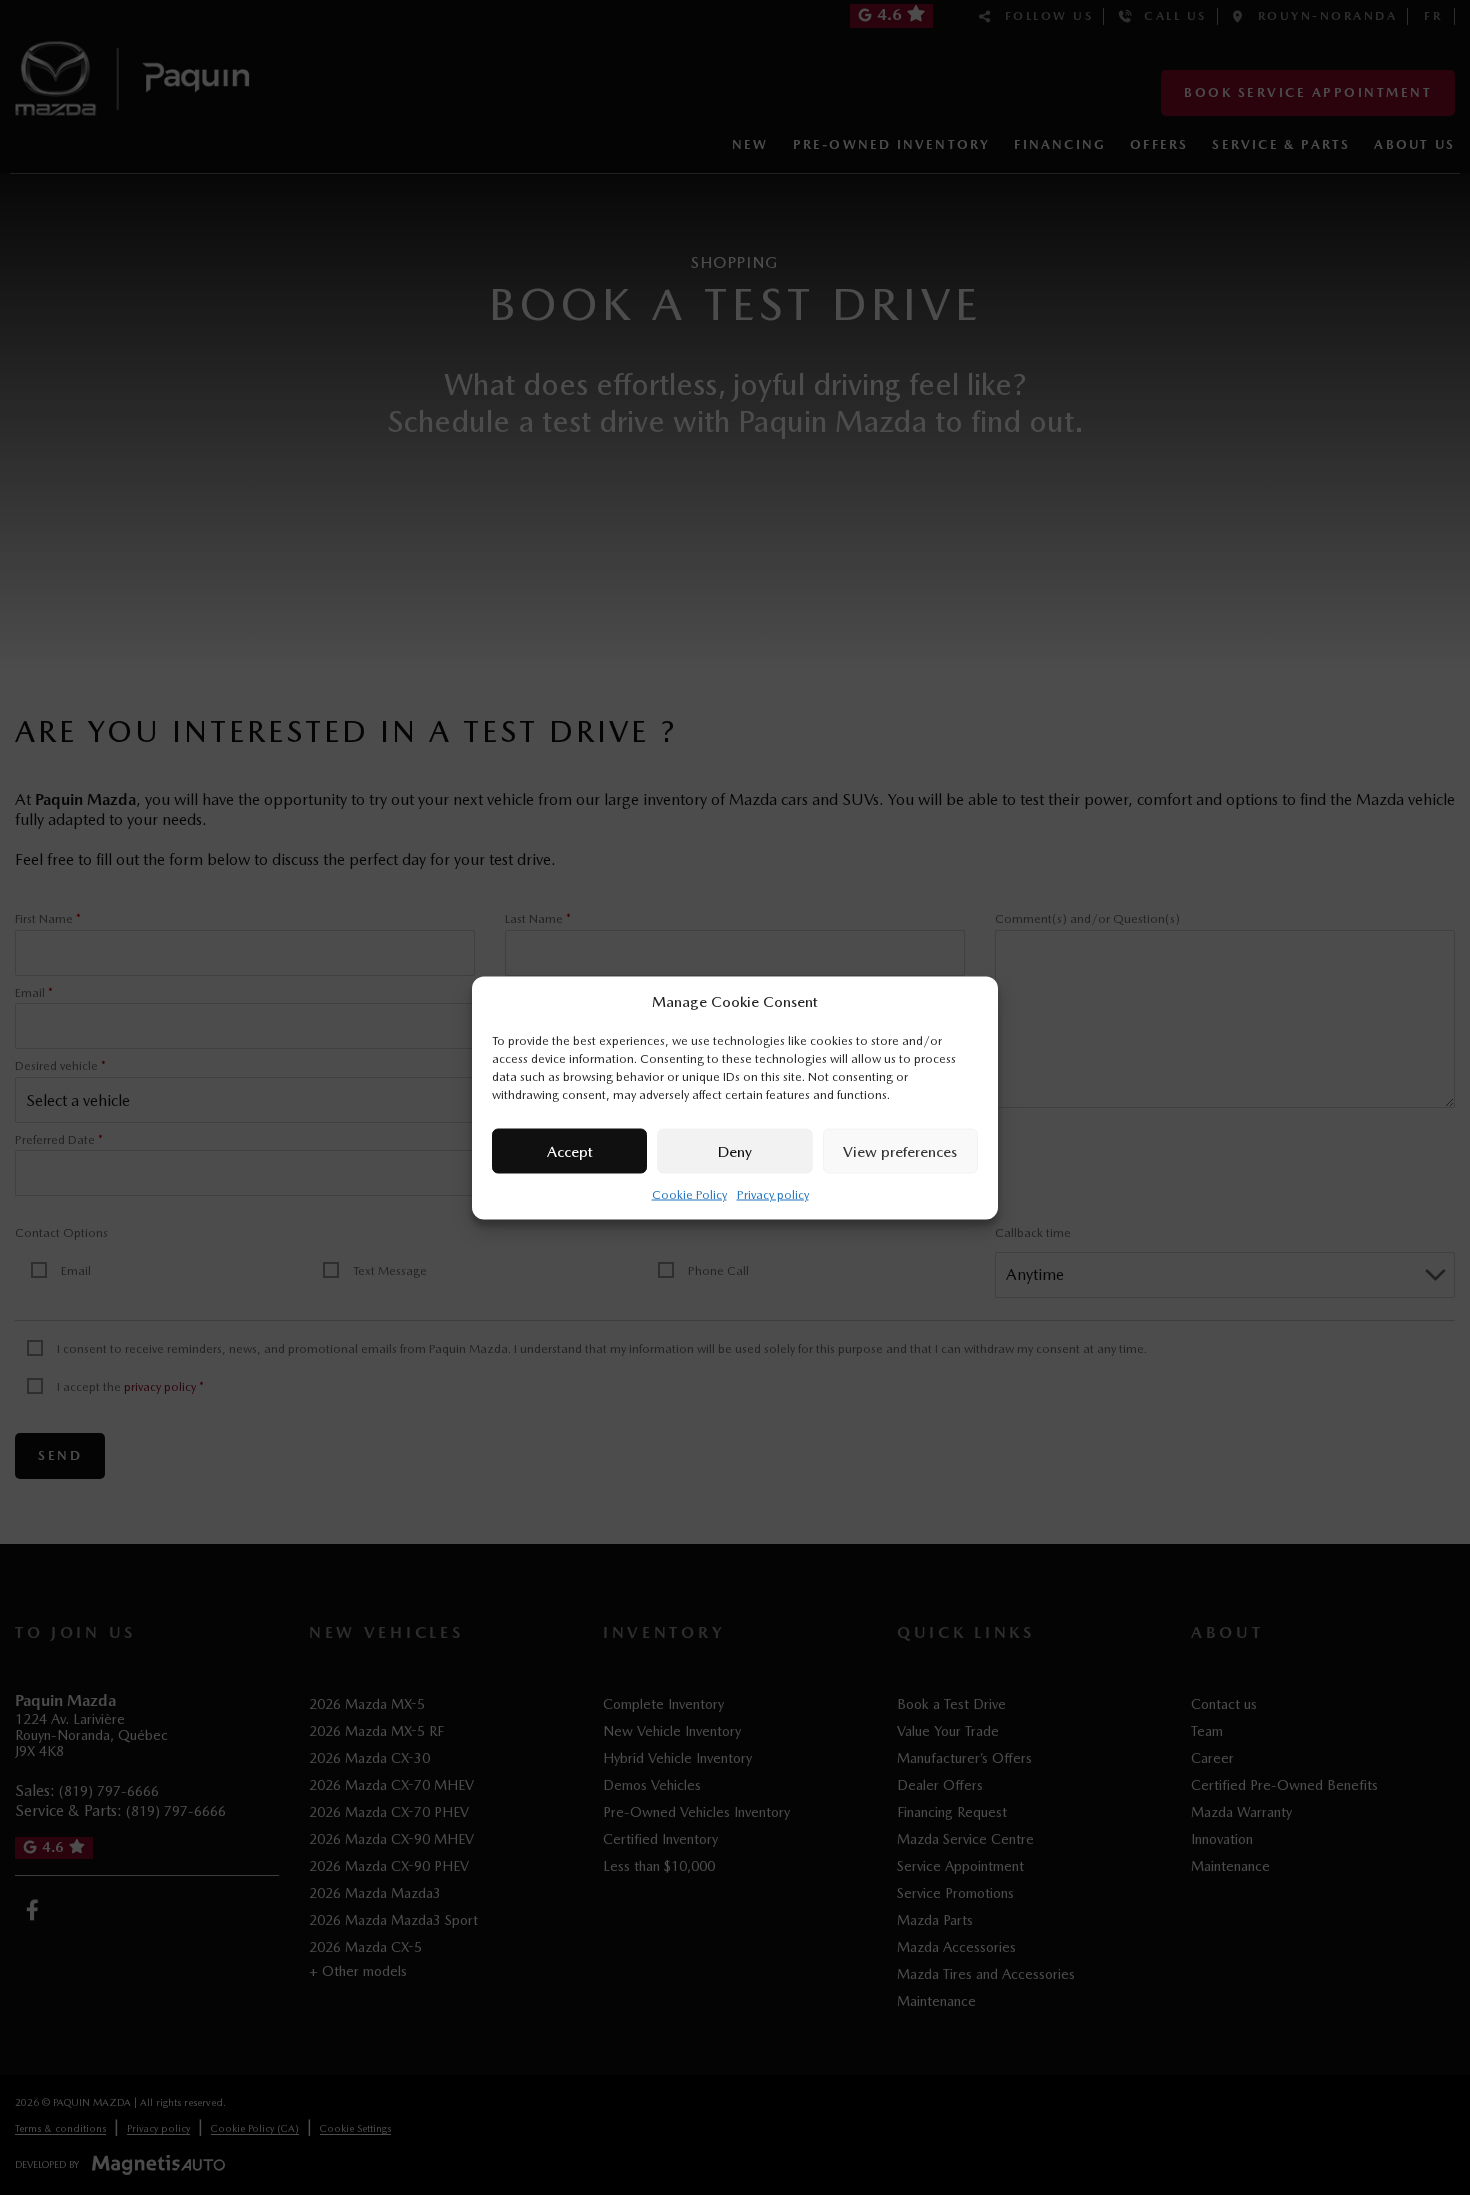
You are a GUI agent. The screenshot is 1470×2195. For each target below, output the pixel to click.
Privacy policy (773, 1194)
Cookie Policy (689, 1194)
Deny (735, 1151)
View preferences (900, 1151)
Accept (570, 1151)
